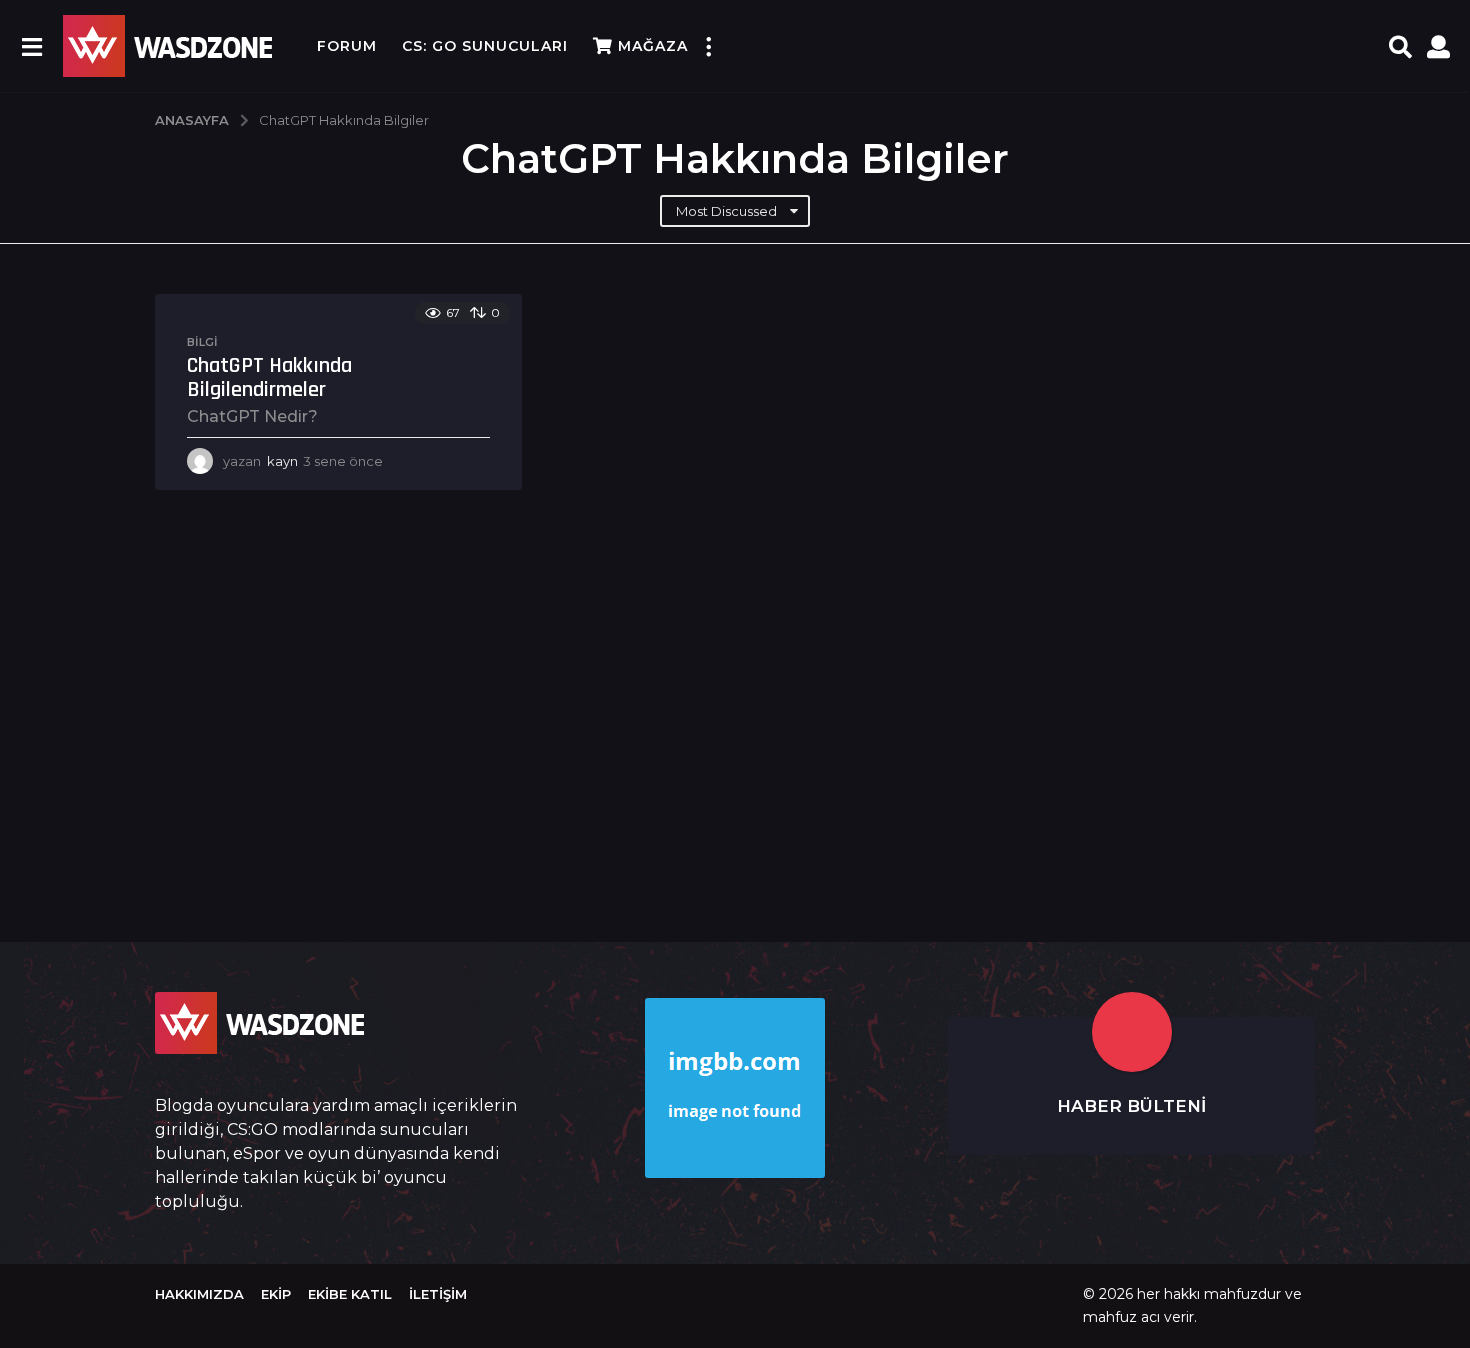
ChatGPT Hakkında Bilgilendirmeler (269, 378)
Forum (347, 46)
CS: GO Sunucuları (485, 46)
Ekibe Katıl (350, 1294)
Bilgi (202, 342)
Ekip (276, 1294)
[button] (31, 46)
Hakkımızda (199, 1294)
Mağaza (653, 46)
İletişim (438, 1294)
